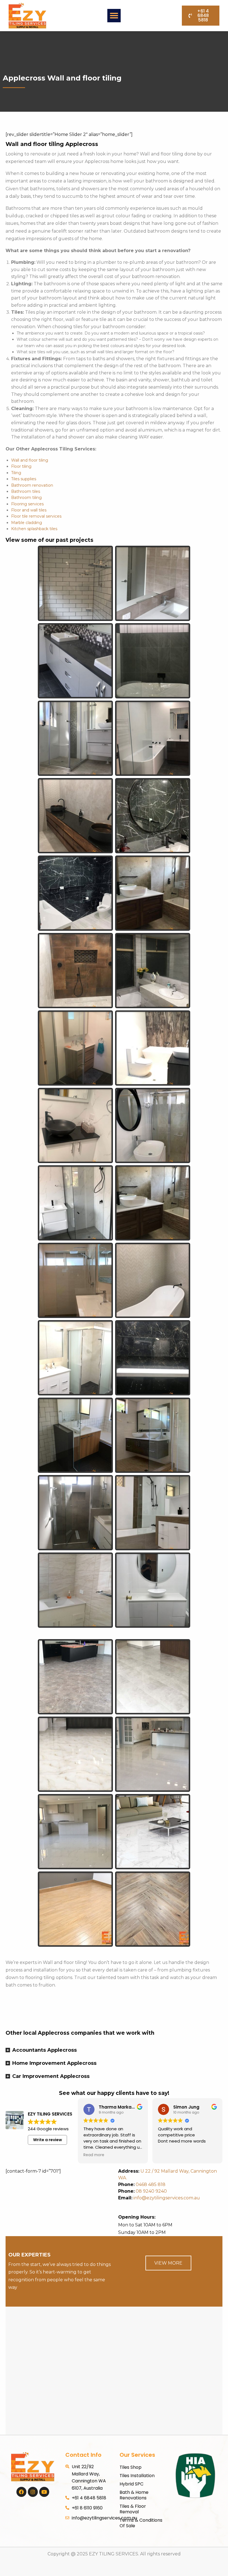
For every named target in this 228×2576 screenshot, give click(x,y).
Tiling (16, 473)
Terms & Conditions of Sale (141, 2523)
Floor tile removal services (36, 516)
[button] (114, 16)
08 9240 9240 (151, 2191)
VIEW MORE (168, 2263)
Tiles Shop (131, 2467)
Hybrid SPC (132, 2484)
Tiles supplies (24, 479)
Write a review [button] (48, 2140)
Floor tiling (21, 466)
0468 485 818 (151, 2184)
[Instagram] (33, 2492)
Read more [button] (94, 2155)
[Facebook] (21, 2492)
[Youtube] (44, 2492)
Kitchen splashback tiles (34, 529)
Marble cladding (27, 523)
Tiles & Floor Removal (133, 2509)
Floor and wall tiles (29, 510)
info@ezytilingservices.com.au (159, 2198)
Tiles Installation (137, 2476)
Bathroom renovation (32, 485)
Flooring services (27, 504)
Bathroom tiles (26, 491)
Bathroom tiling (26, 498)
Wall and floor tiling (30, 460)
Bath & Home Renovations (134, 2495)
